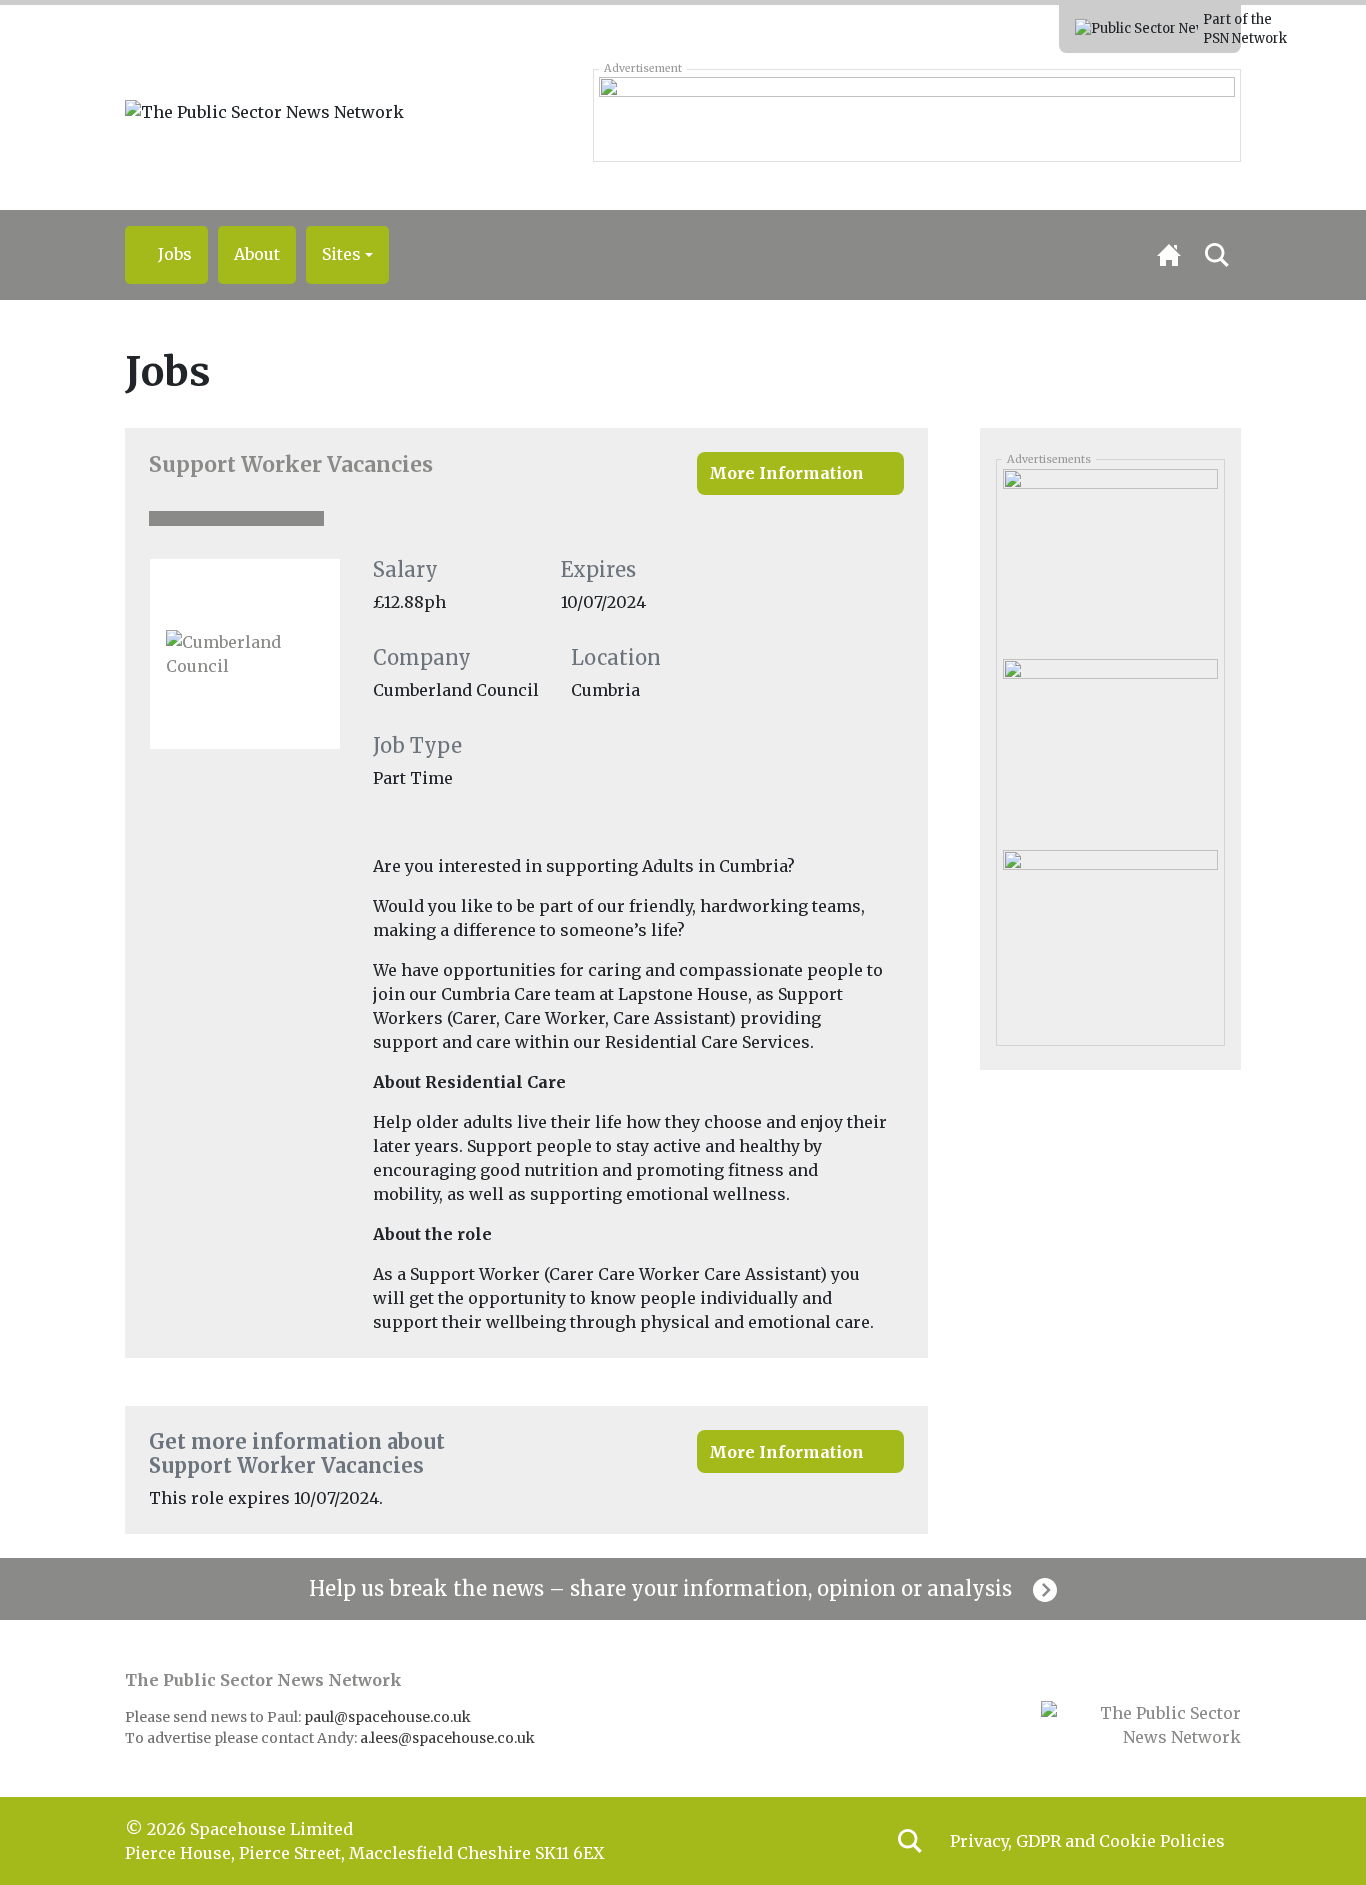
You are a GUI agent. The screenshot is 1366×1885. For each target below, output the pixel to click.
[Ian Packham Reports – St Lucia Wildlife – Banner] (916, 115)
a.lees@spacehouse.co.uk (449, 1738)
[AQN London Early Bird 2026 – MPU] (1110, 557)
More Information (786, 473)
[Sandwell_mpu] (1110, 938)
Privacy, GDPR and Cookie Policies (1087, 1841)
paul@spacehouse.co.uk (389, 1717)
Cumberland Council (456, 690)
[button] (347, 255)
